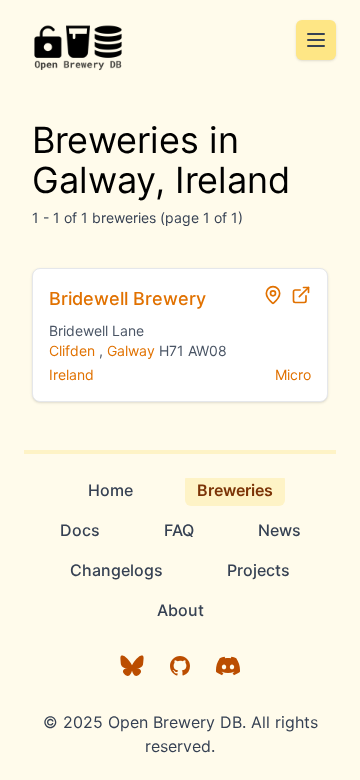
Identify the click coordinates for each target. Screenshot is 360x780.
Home (110, 490)
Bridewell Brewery (127, 298)
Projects (258, 570)
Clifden (72, 350)
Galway (131, 350)
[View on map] (273, 295)
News (279, 530)
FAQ (179, 530)
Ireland (71, 374)
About (180, 610)
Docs (80, 530)
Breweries (235, 490)
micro (293, 374)
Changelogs (116, 570)
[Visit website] (301, 295)
